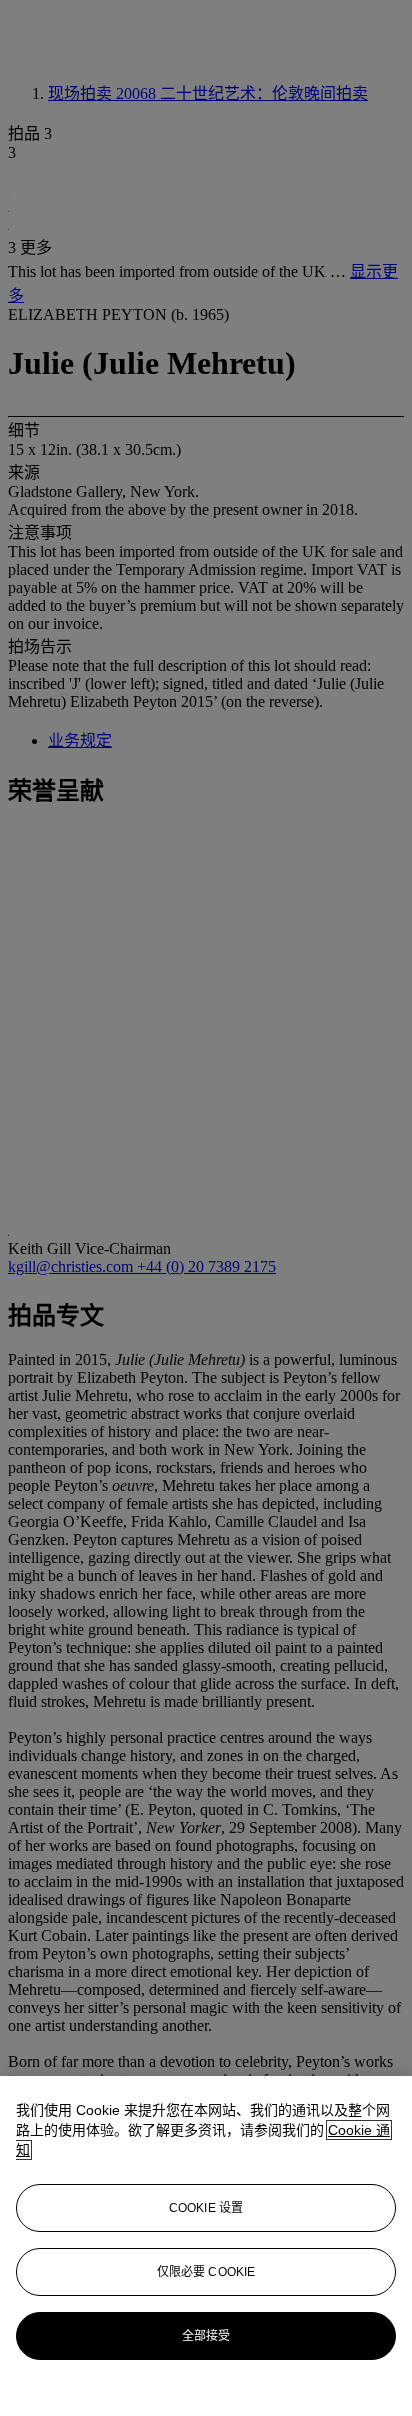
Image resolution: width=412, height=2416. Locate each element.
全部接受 (206, 2336)
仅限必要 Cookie (206, 2272)
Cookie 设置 (206, 2208)
